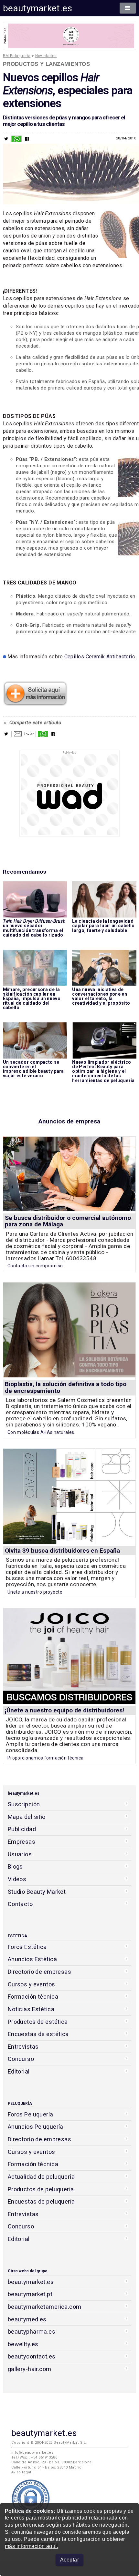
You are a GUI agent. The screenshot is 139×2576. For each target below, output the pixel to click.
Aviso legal (21, 2472)
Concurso (21, 2059)
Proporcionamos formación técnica (46, 1758)
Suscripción (24, 1804)
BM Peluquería (17, 56)
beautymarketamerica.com (45, 2307)
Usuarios (20, 1854)
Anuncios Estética (32, 1959)
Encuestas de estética (38, 2034)
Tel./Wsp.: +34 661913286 (34, 2457)
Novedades (46, 56)
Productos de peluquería (41, 2189)
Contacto (20, 1904)
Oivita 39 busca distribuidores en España (62, 1551)
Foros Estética (27, 1947)
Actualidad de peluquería (41, 2177)
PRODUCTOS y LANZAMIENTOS (46, 64)
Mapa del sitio (27, 1817)
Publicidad (22, 1829)
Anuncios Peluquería (36, 2127)
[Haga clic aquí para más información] (35, 704)
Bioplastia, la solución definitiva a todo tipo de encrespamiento (66, 1387)
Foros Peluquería (31, 2114)
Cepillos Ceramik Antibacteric (100, 657)
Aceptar (69, 2560)
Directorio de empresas (40, 1972)
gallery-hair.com (30, 2369)
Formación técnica (33, 1997)
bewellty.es (23, 2344)
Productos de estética (38, 2022)
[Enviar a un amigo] (24, 735)
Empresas (21, 1842)
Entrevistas (23, 2047)
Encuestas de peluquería (41, 2201)
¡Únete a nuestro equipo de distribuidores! (64, 1710)
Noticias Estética (31, 2009)
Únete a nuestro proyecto (35, 1592)
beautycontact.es (32, 2356)
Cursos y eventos (32, 1984)
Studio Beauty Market (37, 1892)
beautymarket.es (38, 8)
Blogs (15, 1866)
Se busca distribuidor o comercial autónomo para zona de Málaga (68, 1221)
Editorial (19, 2071)
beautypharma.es (32, 2332)
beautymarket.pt (30, 2294)
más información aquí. (32, 2546)
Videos (17, 1879)
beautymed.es (27, 2319)
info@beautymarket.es (32, 2453)
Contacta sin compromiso (35, 1266)
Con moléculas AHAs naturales (41, 1432)
